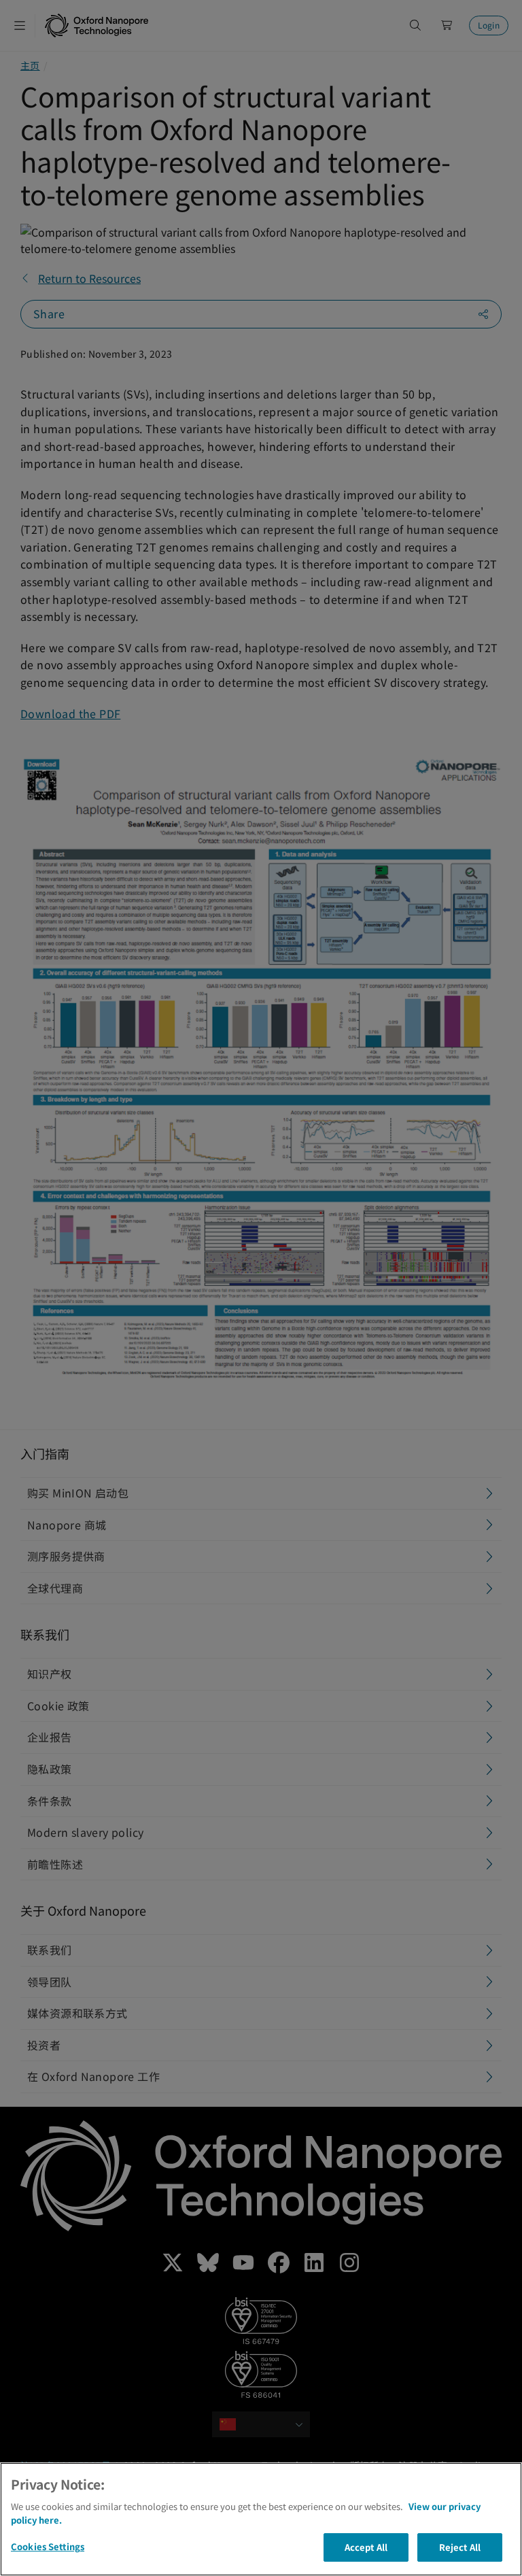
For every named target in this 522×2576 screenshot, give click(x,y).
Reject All (460, 2547)
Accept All (366, 2547)
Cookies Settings (48, 2546)
